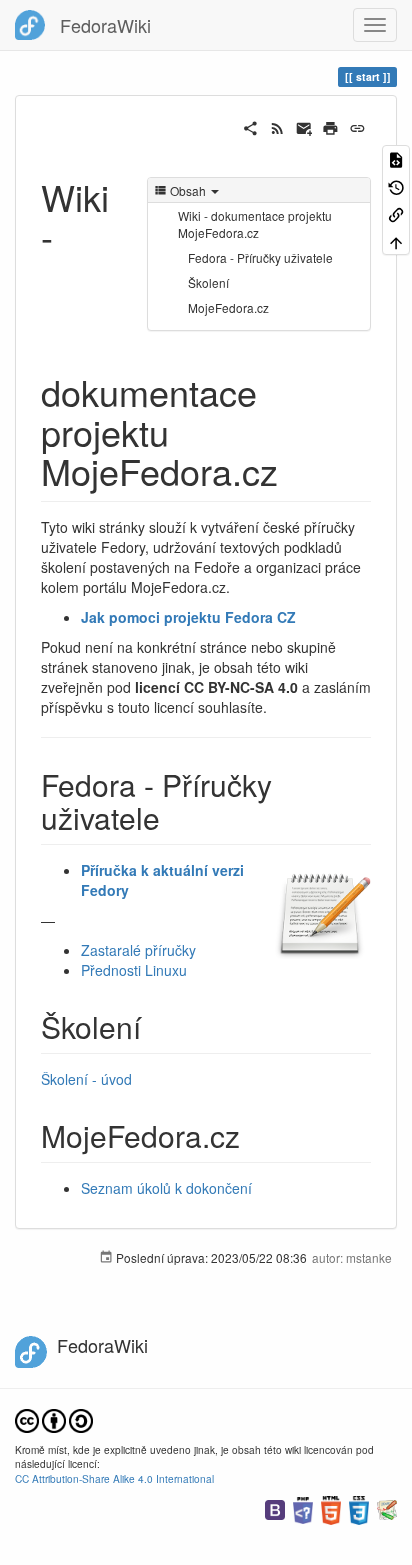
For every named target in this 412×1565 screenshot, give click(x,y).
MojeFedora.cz (228, 307)
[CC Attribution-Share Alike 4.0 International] (54, 1418)
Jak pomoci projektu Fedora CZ (188, 617)
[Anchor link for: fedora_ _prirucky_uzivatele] (175, 817)
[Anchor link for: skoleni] (156, 1026)
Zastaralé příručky (138, 950)
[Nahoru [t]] (396, 240)
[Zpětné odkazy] (396, 213)
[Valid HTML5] (331, 1508)
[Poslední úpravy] (277, 126)
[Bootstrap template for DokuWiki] (275, 1508)
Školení (208, 282)
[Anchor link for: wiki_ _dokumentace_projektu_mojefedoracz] (296, 470)
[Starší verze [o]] (396, 185)
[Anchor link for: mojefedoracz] (255, 1135)
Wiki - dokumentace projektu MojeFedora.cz (255, 224)
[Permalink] (357, 126)
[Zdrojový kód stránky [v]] (396, 158)
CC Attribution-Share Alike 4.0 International (114, 1478)
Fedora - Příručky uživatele (260, 257)
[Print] (330, 126)
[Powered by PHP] (303, 1508)
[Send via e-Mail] (304, 126)
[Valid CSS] (359, 1508)
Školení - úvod (86, 1079)
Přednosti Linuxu (134, 970)
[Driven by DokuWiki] (387, 1508)
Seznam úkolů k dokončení (166, 1188)
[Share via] (250, 126)
